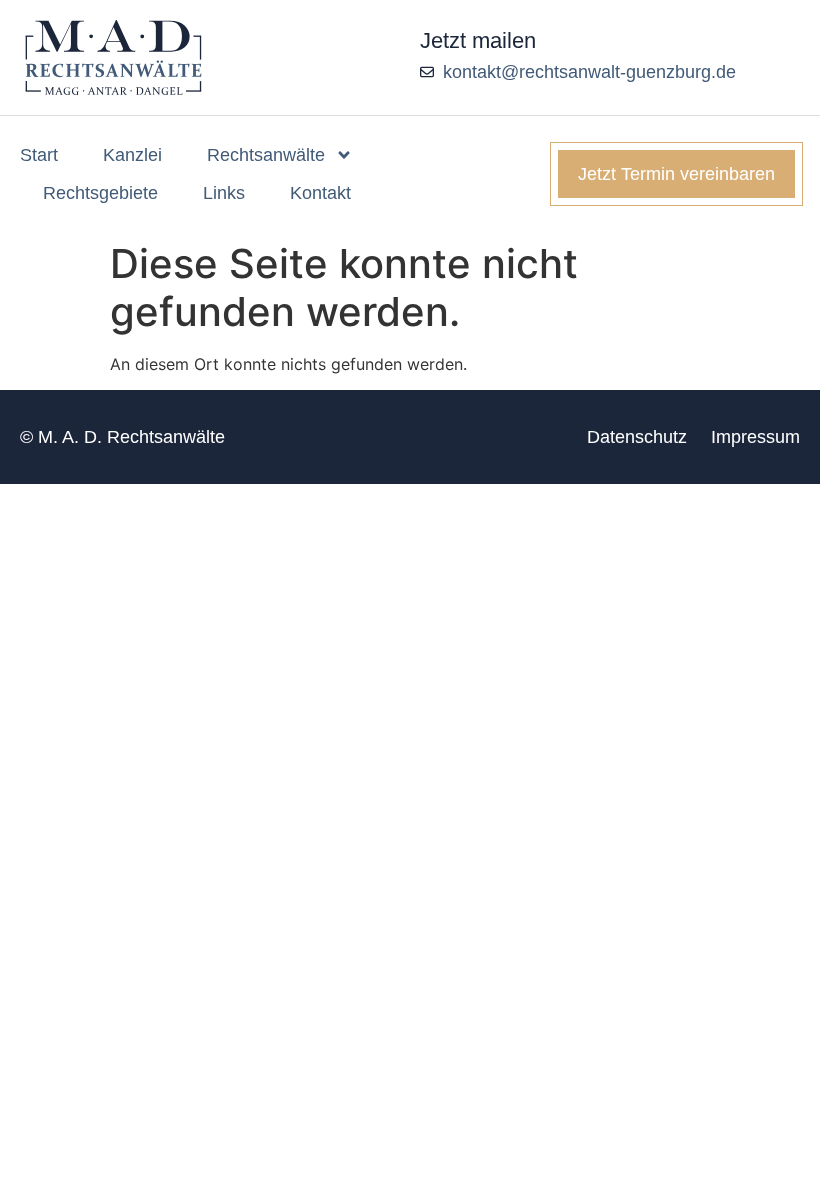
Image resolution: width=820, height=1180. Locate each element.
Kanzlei (132, 155)
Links (224, 193)
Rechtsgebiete (100, 193)
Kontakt (320, 193)
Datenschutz (637, 437)
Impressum (755, 437)
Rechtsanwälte (266, 155)
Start (39, 155)
